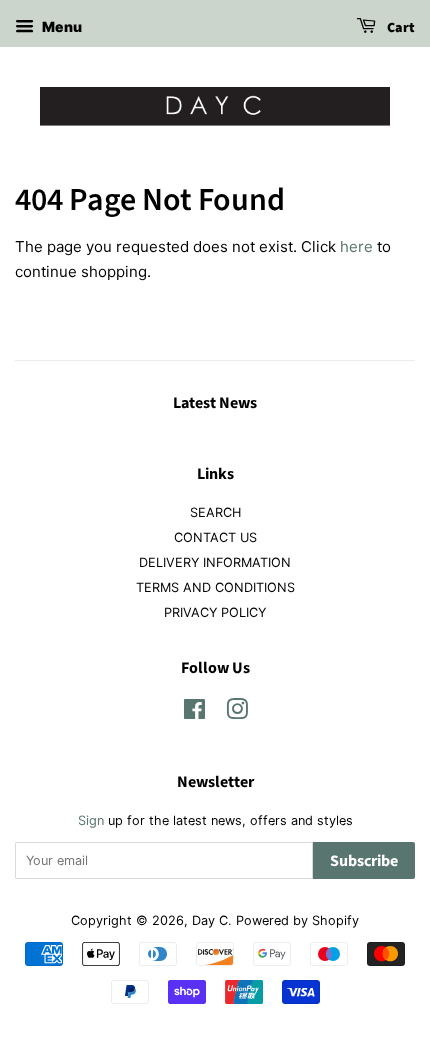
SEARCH (215, 512)
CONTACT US (215, 537)
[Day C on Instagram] (237, 713)
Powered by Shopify (297, 920)
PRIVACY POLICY (215, 612)
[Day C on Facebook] (194, 713)
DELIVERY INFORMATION (215, 562)
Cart (399, 28)
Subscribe (364, 861)
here (356, 246)
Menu (60, 26)
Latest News (215, 403)
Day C (210, 920)
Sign (91, 820)
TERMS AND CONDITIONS (215, 587)
